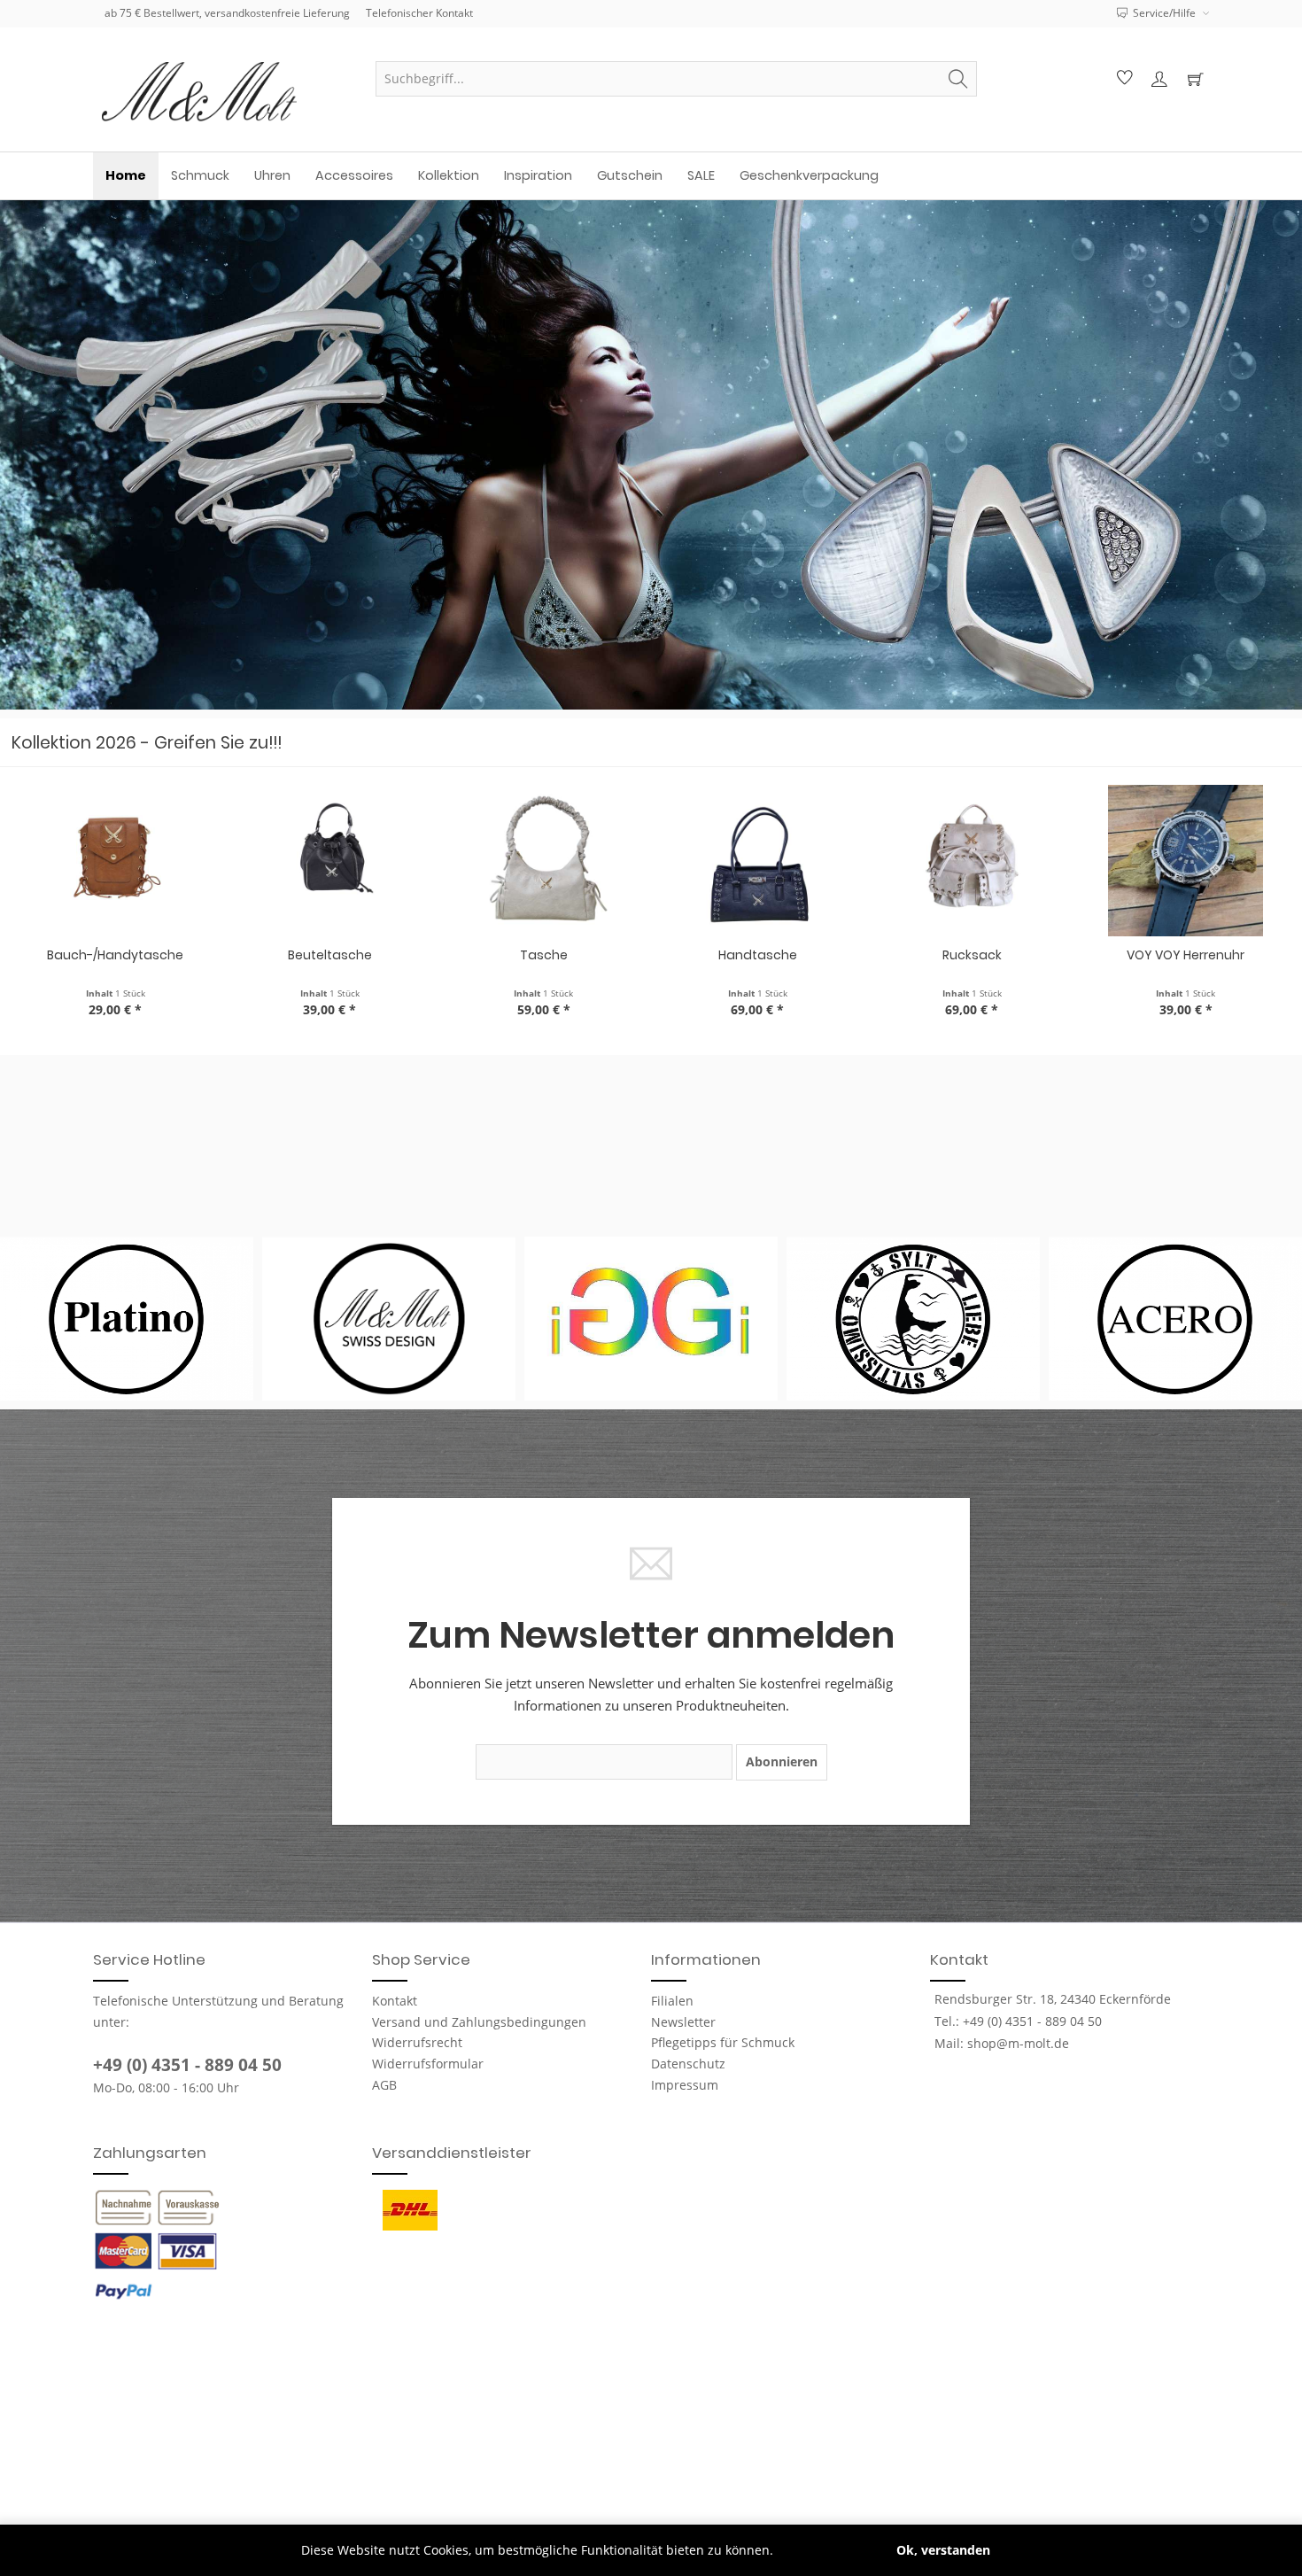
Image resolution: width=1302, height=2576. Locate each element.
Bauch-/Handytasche (115, 955)
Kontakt (395, 2001)
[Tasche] (544, 861)
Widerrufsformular (428, 2064)
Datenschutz (688, 2064)
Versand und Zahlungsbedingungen (479, 2022)
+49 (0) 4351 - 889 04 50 (187, 2065)
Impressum (685, 2085)
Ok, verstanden (943, 2550)
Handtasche (758, 955)
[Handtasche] (758, 861)
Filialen (672, 2001)
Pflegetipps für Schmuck (723, 2042)
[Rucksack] (972, 861)
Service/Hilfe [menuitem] (1164, 13)
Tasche (544, 955)
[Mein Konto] (1159, 79)
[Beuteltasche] (329, 861)
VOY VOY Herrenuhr (1186, 955)
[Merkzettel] (1122, 79)
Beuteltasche (330, 955)
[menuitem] (676, 79)
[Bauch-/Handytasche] (116, 861)
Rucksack (972, 955)
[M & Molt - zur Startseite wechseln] (226, 92)
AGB (384, 2085)
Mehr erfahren (821, 2550)
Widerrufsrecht (417, 2042)
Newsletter (683, 2022)
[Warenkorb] (1195, 79)
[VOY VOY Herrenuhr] (1186, 861)
